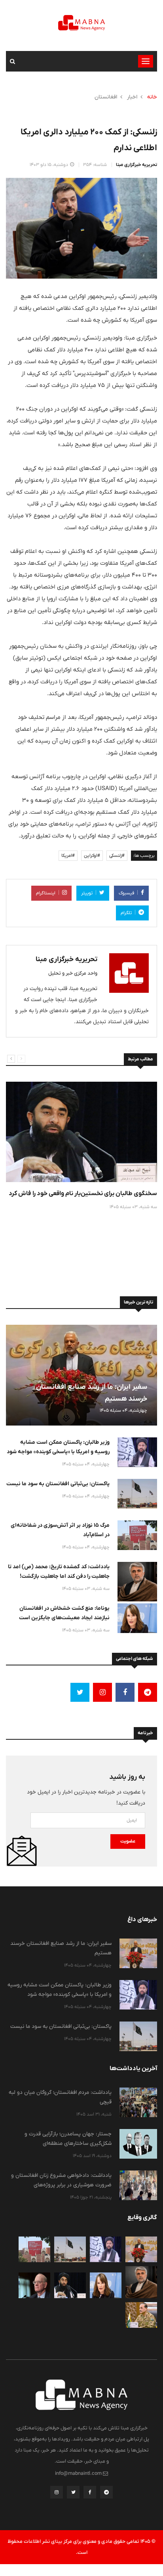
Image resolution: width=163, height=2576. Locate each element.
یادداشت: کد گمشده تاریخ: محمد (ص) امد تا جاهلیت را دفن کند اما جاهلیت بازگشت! (59, 1571)
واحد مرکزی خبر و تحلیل (73, 973)
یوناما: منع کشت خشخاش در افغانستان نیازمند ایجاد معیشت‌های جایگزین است (64, 1613)
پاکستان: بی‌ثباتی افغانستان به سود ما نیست (58, 1484)
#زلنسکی (117, 856)
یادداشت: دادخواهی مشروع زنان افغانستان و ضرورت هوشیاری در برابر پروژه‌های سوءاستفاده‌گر (61, 2185)
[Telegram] (106, 2494)
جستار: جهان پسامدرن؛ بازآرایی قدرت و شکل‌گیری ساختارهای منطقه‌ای (68, 2138)
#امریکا (68, 856)
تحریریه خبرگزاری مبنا (136, 165)
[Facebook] (90, 2494)
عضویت (128, 1841)
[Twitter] (73, 2494)
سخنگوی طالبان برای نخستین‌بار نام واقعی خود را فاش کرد (83, 1193)
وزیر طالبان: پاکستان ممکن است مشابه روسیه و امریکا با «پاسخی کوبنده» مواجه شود (58, 1447)
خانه (152, 97)
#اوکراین (92, 856)
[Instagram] (57, 2494)
